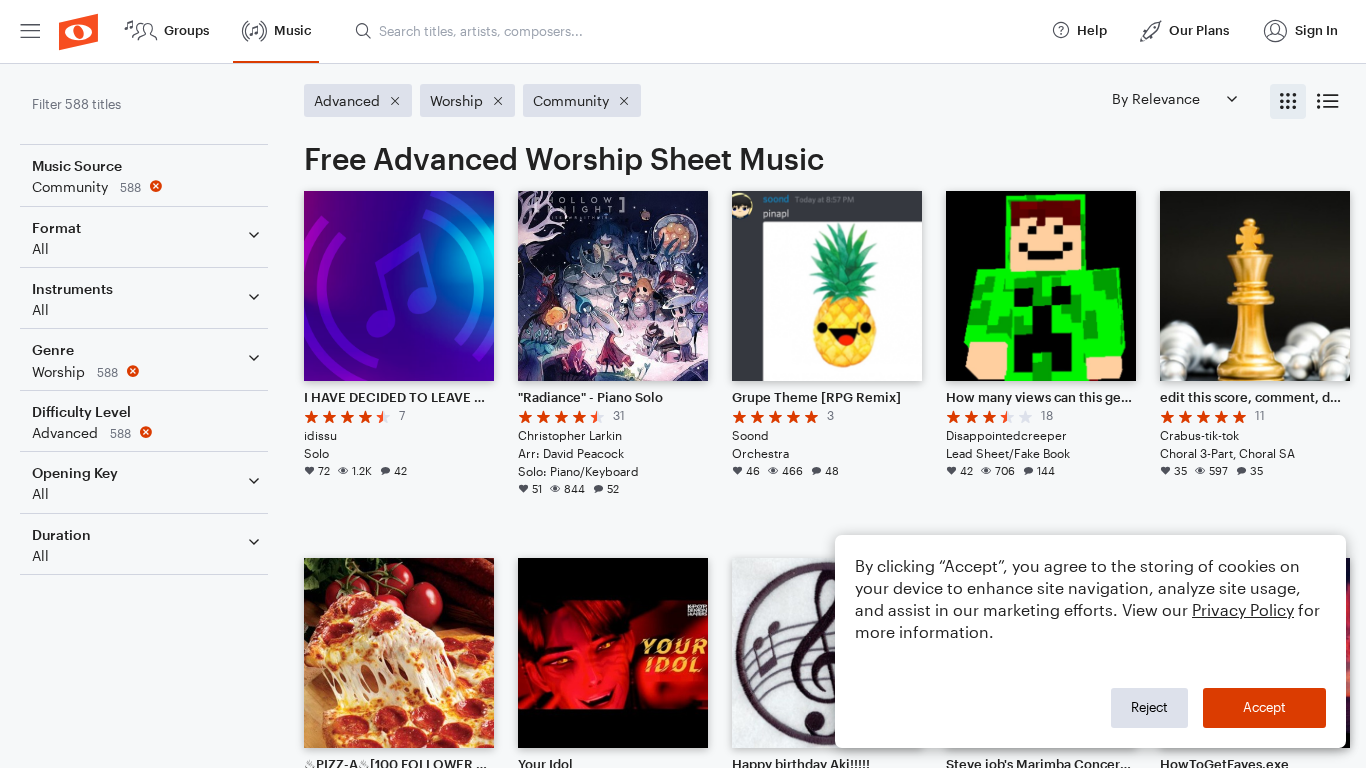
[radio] (1288, 101)
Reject (1149, 707)
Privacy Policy (1243, 609)
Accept (1264, 707)
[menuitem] (30, 31)
